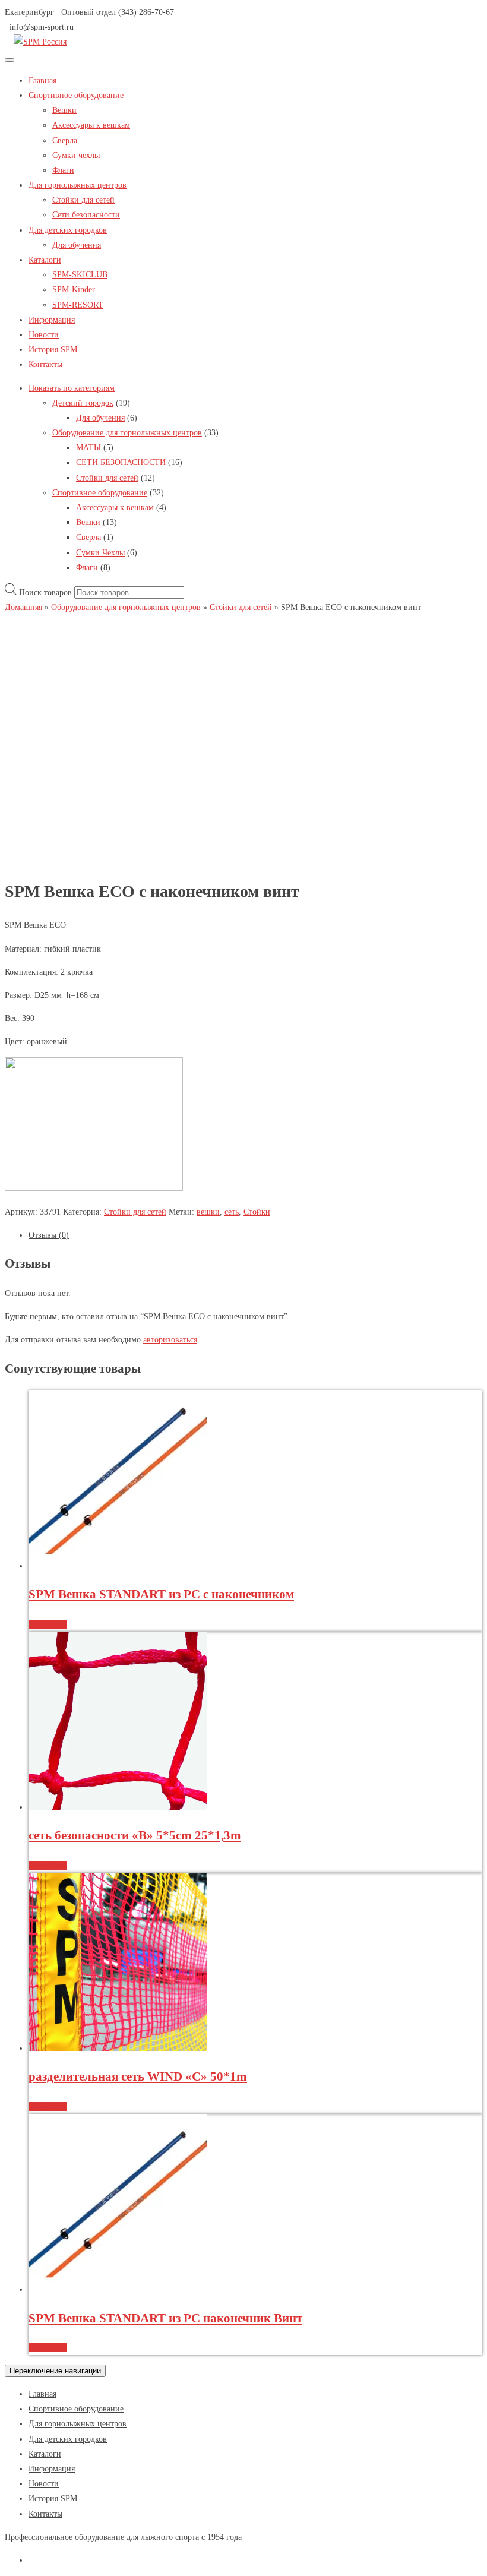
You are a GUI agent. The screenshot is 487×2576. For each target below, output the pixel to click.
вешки (208, 1212)
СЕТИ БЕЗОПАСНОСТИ (121, 462)
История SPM (53, 350)
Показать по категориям (72, 388)
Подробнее (48, 1624)
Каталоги (45, 260)
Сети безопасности (86, 215)
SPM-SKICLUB (80, 275)
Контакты (45, 364)
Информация (52, 320)
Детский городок (83, 403)
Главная (42, 80)
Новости (44, 335)
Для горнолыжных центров (78, 185)
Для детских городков (68, 230)
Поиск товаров (45, 592)
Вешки (64, 110)
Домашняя (23, 607)
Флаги (63, 170)
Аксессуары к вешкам (91, 125)
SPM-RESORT (78, 305)
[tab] (255, 1235)
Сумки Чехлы (100, 553)
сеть (232, 1212)
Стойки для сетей (83, 200)
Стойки (257, 1212)
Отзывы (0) (49, 1235)
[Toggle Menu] (10, 60)
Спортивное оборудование (76, 95)
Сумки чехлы (76, 155)
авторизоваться (170, 1340)
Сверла (65, 140)
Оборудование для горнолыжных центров (127, 433)
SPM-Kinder (74, 290)
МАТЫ (88, 448)
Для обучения (77, 245)
